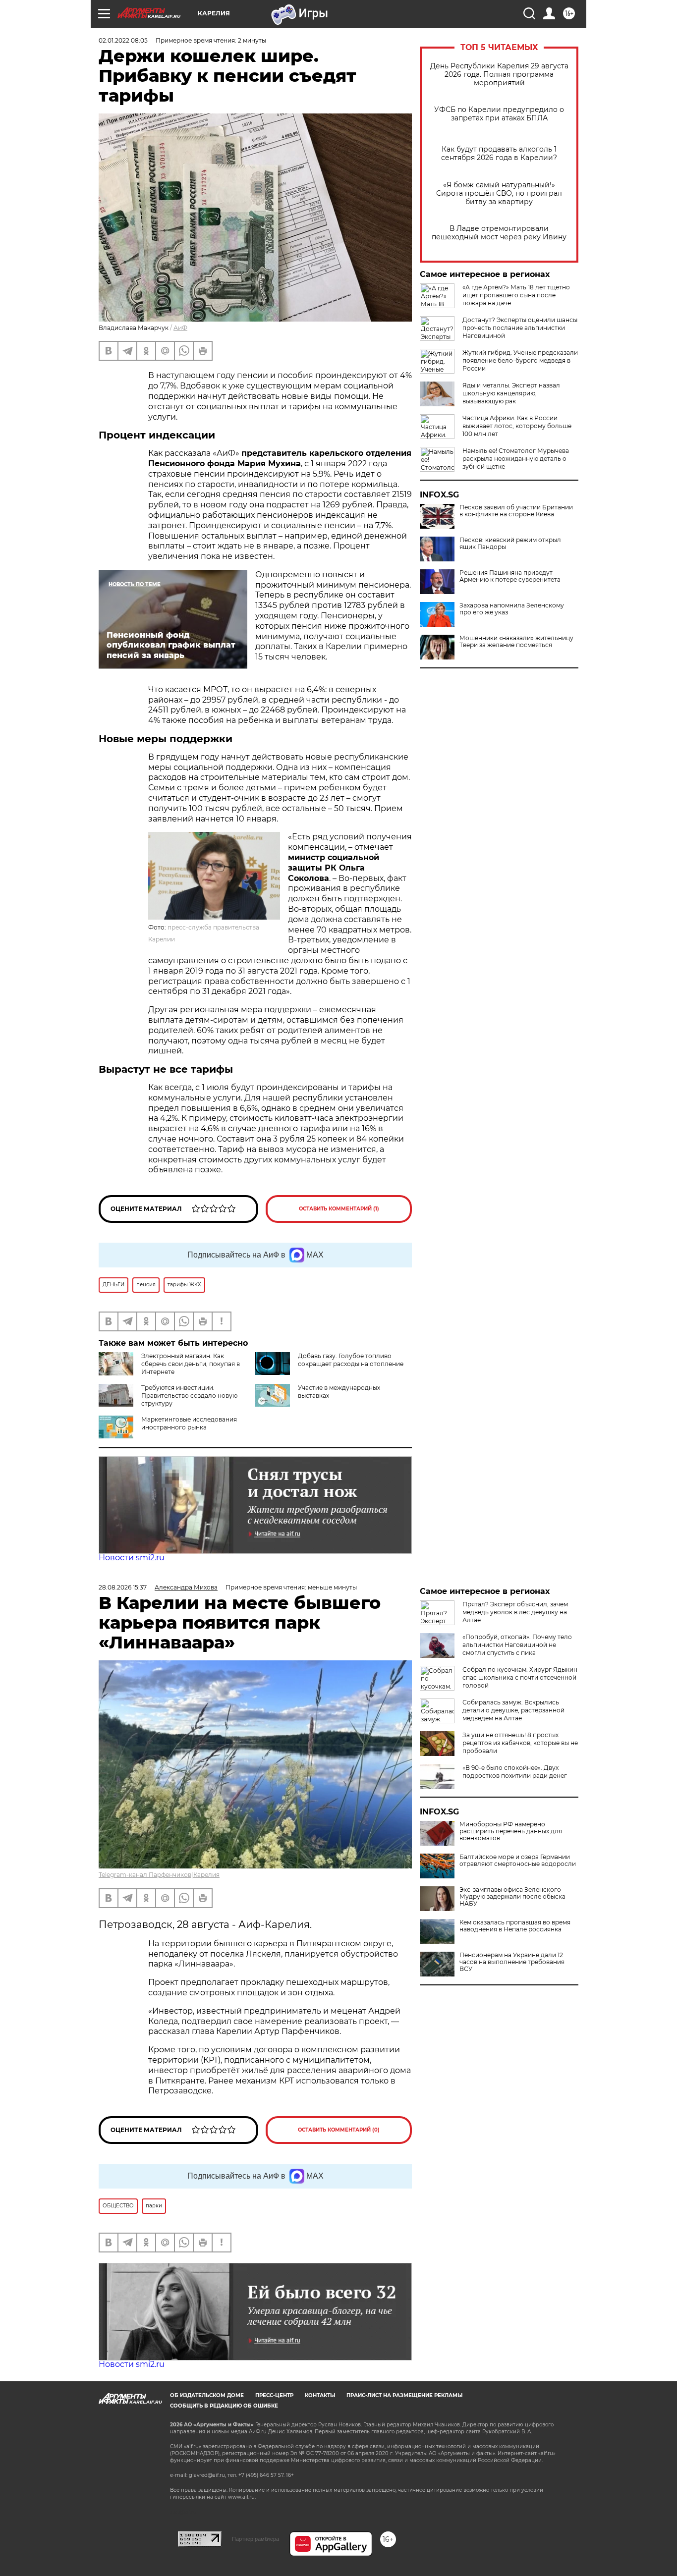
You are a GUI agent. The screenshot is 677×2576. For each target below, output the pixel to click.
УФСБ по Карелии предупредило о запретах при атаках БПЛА (499, 114)
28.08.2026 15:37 (123, 1587)
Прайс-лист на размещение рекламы (404, 2395)
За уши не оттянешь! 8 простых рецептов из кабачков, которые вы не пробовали (520, 1743)
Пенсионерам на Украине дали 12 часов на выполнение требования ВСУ (512, 1962)
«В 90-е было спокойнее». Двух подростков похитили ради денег (515, 1772)
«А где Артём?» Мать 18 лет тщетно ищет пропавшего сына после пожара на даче (516, 295)
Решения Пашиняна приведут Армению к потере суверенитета (510, 576)
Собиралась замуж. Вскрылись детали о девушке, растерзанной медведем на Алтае (513, 1710)
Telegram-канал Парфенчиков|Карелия (159, 1875)
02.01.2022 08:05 (123, 40)
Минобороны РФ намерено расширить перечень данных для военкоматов (511, 1831)
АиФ (180, 328)
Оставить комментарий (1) (339, 1209)
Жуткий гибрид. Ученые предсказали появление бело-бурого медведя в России (520, 360)
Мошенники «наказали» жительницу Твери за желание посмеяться (516, 642)
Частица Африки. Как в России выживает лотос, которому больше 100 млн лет (517, 426)
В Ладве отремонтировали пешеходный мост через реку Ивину (499, 233)
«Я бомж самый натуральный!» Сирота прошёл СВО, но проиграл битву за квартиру (499, 193)
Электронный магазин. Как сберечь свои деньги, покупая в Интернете (191, 1364)
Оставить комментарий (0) (339, 2130)
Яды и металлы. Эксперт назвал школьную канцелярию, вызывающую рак (511, 393)
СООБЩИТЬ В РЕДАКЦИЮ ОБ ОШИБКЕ (224, 2406)
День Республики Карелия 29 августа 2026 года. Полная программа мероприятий (499, 75)
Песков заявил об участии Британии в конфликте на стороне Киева (516, 511)
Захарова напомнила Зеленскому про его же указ (512, 609)
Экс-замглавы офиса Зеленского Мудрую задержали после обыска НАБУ (512, 1897)
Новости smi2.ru (132, 1558)
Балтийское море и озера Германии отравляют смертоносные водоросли (518, 1861)
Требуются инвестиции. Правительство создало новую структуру (189, 1396)
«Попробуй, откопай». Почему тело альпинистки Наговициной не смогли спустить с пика (517, 1645)
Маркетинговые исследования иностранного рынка (189, 1423)
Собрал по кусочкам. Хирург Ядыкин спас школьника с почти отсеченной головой (520, 1677)
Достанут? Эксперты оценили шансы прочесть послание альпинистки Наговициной (520, 328)
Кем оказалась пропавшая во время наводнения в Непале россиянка (515, 1926)
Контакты (320, 2395)
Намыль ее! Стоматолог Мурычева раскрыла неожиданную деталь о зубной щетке (516, 459)
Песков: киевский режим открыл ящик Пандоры (510, 544)
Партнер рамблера (255, 2539)
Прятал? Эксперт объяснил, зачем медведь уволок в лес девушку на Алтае (515, 1612)
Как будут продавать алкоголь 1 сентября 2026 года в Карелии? (499, 154)
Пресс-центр (274, 2395)
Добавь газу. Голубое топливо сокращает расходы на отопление (351, 1360)
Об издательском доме (207, 2395)
